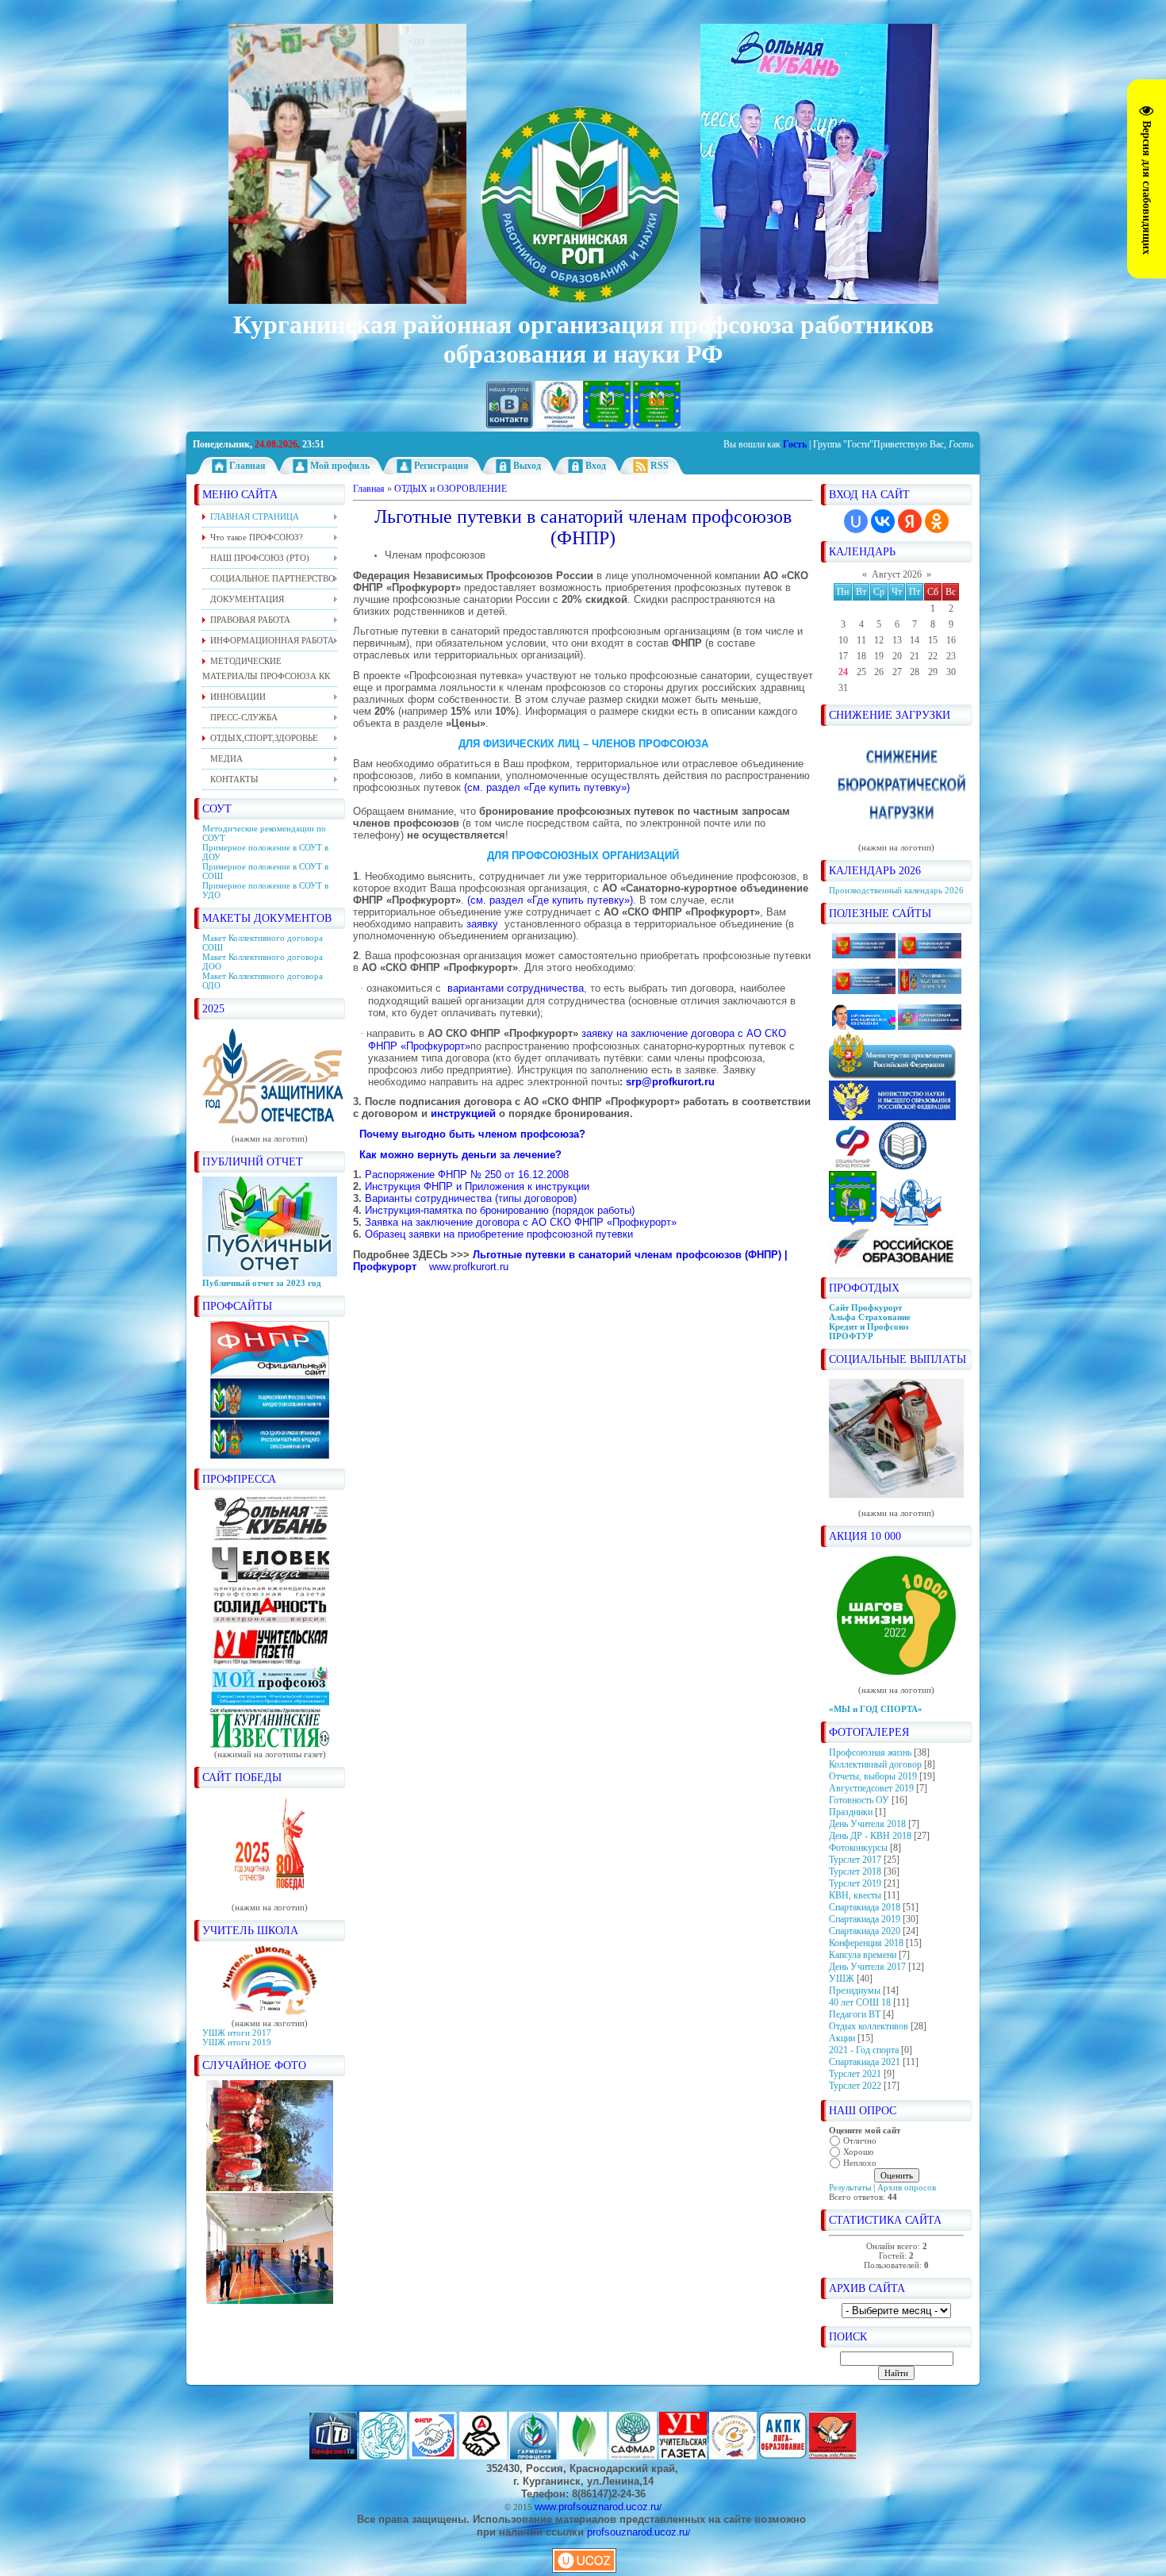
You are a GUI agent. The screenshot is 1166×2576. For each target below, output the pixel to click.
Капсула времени (863, 1955)
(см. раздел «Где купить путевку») (547, 787)
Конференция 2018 (866, 1943)
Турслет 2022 (855, 2086)
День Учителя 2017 (867, 1967)
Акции (842, 2038)
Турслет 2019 (855, 1883)
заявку (482, 924)
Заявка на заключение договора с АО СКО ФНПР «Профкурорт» (521, 1222)
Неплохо (860, 2163)
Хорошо (859, 2152)
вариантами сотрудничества (516, 988)
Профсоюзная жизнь (870, 1753)
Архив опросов (907, 2187)
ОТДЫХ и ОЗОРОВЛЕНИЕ (451, 489)
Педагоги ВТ (855, 2014)
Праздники (851, 1812)
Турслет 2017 (855, 1860)
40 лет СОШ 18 (860, 2002)
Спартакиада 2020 (865, 1931)
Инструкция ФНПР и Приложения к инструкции (477, 1186)
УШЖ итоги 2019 (237, 2042)
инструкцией (463, 1113)
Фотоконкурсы (858, 1848)
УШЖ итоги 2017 (237, 2033)
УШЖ (842, 1979)
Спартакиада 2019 (865, 1919)
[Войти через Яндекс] (910, 521)
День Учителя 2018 (867, 1824)
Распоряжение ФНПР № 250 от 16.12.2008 (467, 1175)
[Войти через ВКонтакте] (883, 521)
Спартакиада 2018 (865, 1907)
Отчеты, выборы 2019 (873, 1776)
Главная (369, 489)
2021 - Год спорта (864, 2050)
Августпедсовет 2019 (871, 1788)
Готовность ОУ (859, 1800)
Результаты (850, 2187)
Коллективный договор (875, 1764)
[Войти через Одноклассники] (937, 521)
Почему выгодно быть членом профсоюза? (472, 1134)
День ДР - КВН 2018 (870, 1836)
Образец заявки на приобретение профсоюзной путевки (499, 1234)
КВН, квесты (855, 1895)
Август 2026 (897, 574)
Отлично (860, 2140)
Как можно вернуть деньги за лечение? (460, 1155)
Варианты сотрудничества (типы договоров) (471, 1198)
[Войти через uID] (856, 521)
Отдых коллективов (869, 2026)
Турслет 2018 (855, 1872)
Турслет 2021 (855, 2074)
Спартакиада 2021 (865, 2062)
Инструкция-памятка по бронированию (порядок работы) (500, 1210)
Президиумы (855, 1991)
